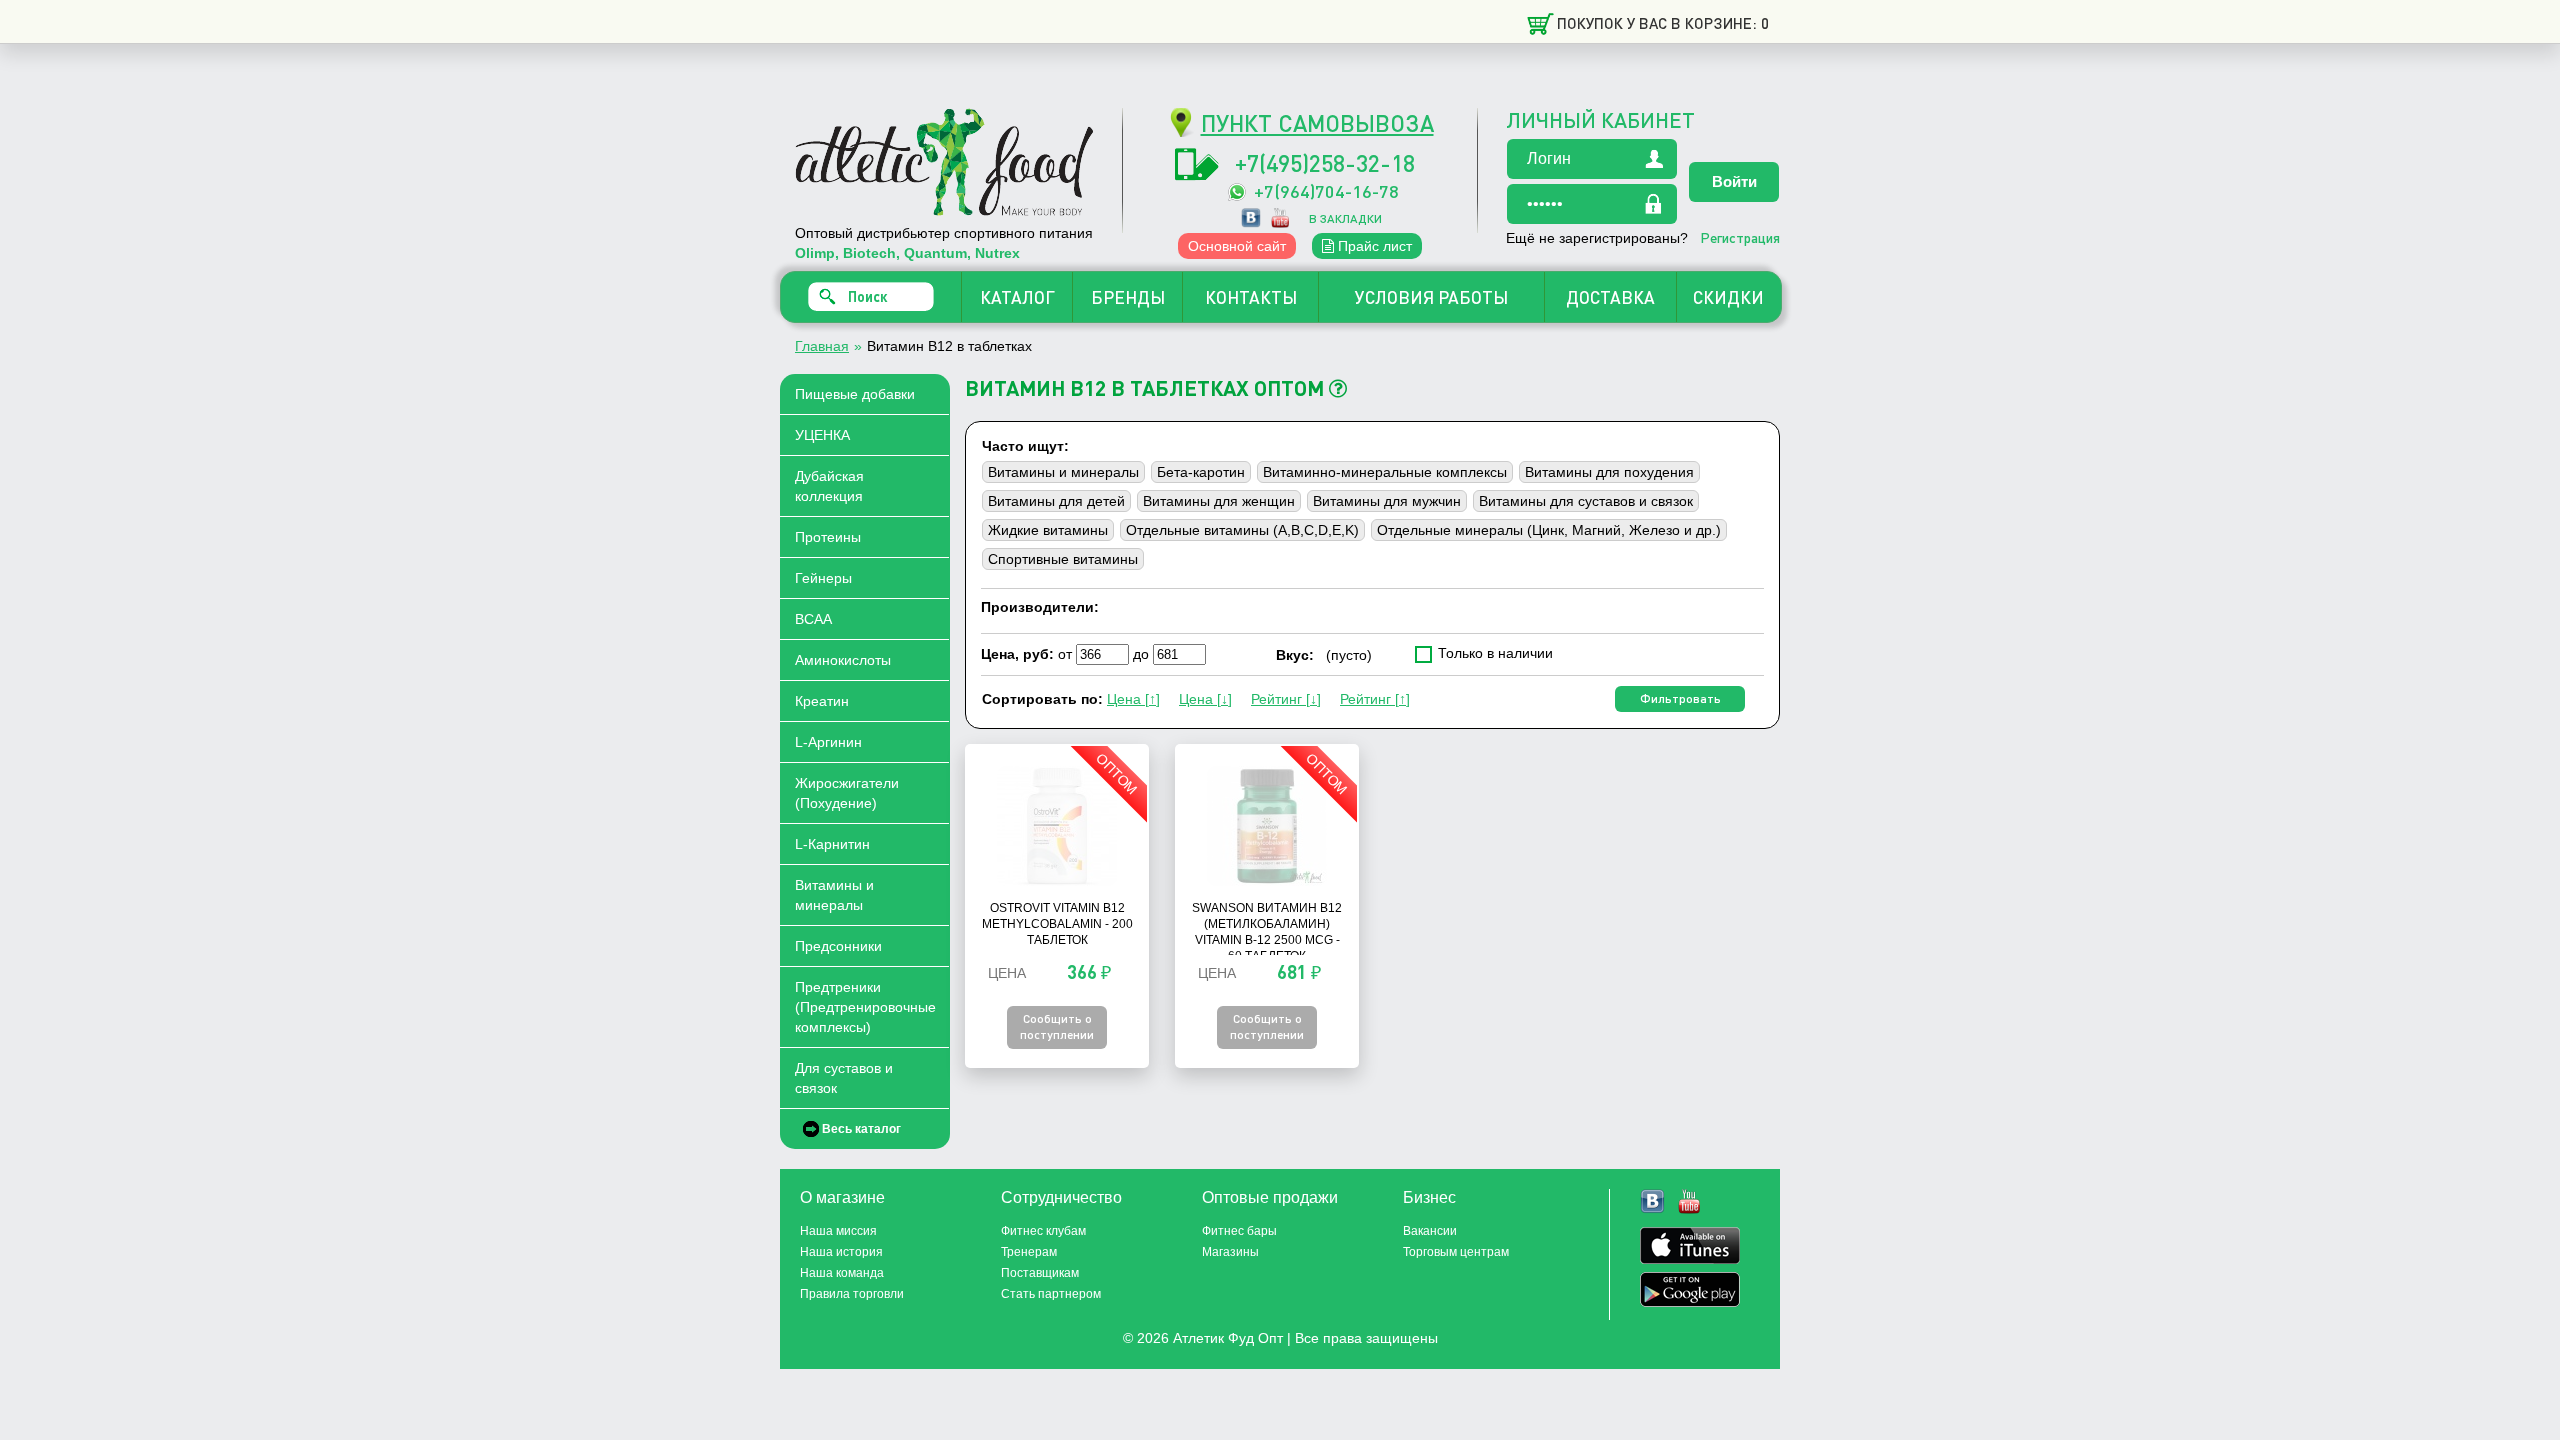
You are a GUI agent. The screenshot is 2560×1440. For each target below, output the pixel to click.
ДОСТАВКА (1610, 297)
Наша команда (842, 1273)
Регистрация (1740, 237)
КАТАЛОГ (1017, 297)
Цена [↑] (1133, 699)
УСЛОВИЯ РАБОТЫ (1431, 297)
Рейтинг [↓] (1286, 699)
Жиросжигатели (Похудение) (847, 793)
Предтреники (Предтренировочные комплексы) (865, 1007)
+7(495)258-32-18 (1325, 162)
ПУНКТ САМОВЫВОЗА (1317, 122)
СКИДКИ (1728, 297)
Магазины (1230, 1252)
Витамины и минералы (834, 895)
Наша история (841, 1252)
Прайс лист (1373, 246)
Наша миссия (838, 1231)
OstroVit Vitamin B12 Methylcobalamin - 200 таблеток (1057, 924)
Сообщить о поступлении (1057, 1026)
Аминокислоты (843, 660)
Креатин (822, 701)
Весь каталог (861, 1129)
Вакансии (1430, 1231)
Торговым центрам (1456, 1252)
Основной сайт (1237, 246)
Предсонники (838, 946)
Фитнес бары (1239, 1231)
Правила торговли (852, 1294)
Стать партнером (1051, 1294)
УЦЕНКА (822, 435)
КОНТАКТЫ (1251, 297)
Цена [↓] (1205, 699)
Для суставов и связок (844, 1078)
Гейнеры (823, 578)
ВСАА (813, 619)
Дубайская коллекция (829, 486)
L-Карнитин (832, 844)
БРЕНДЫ (1128, 297)
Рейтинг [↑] (1375, 699)
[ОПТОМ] (1057, 881)
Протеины (828, 537)
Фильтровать (1680, 698)
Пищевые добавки (855, 394)
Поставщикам (1040, 1273)
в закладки (1345, 218)
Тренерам (1029, 1252)
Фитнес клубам (1043, 1231)
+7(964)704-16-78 (1326, 190)
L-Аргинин (828, 742)
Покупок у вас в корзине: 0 (1663, 23)
